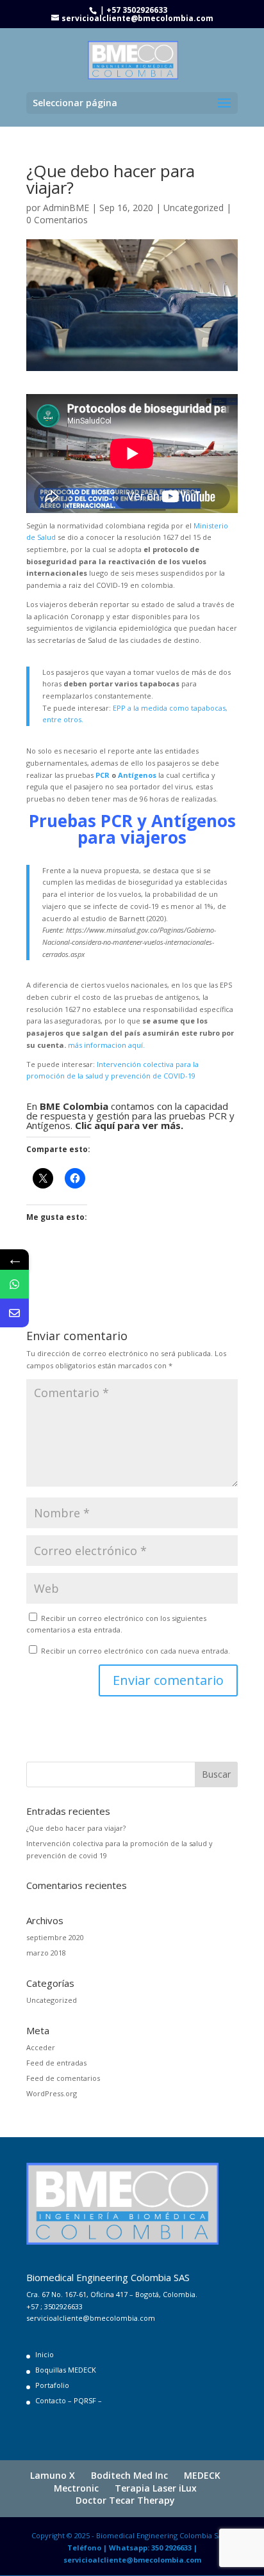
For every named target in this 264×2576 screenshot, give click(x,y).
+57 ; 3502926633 (54, 2306)
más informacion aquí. (106, 1045)
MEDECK (202, 2475)
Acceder (41, 2047)
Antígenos (137, 775)
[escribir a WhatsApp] (14, 1284)
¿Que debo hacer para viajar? (76, 1828)
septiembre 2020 (55, 1937)
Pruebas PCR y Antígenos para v (132, 829)
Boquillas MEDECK (66, 2370)
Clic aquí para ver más (128, 1125)
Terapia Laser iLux (156, 2488)
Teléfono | (88, 2548)
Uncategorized (194, 208)
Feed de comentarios (63, 2078)
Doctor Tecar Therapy (125, 2500)
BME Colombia (74, 1106)
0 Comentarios (57, 220)
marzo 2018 (46, 1953)
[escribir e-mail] (14, 1313)
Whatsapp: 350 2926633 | (153, 2548)
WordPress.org (52, 2093)
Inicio (45, 2354)
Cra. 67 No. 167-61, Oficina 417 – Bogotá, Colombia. (112, 2294)
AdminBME (66, 208)
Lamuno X (53, 2475)
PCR (103, 775)
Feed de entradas (56, 2063)
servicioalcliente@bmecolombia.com (91, 2318)
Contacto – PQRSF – (69, 2400)
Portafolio (52, 2385)
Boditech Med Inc (129, 2475)
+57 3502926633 (137, 10)
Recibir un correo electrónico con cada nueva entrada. (136, 1651)
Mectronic (76, 2488)
